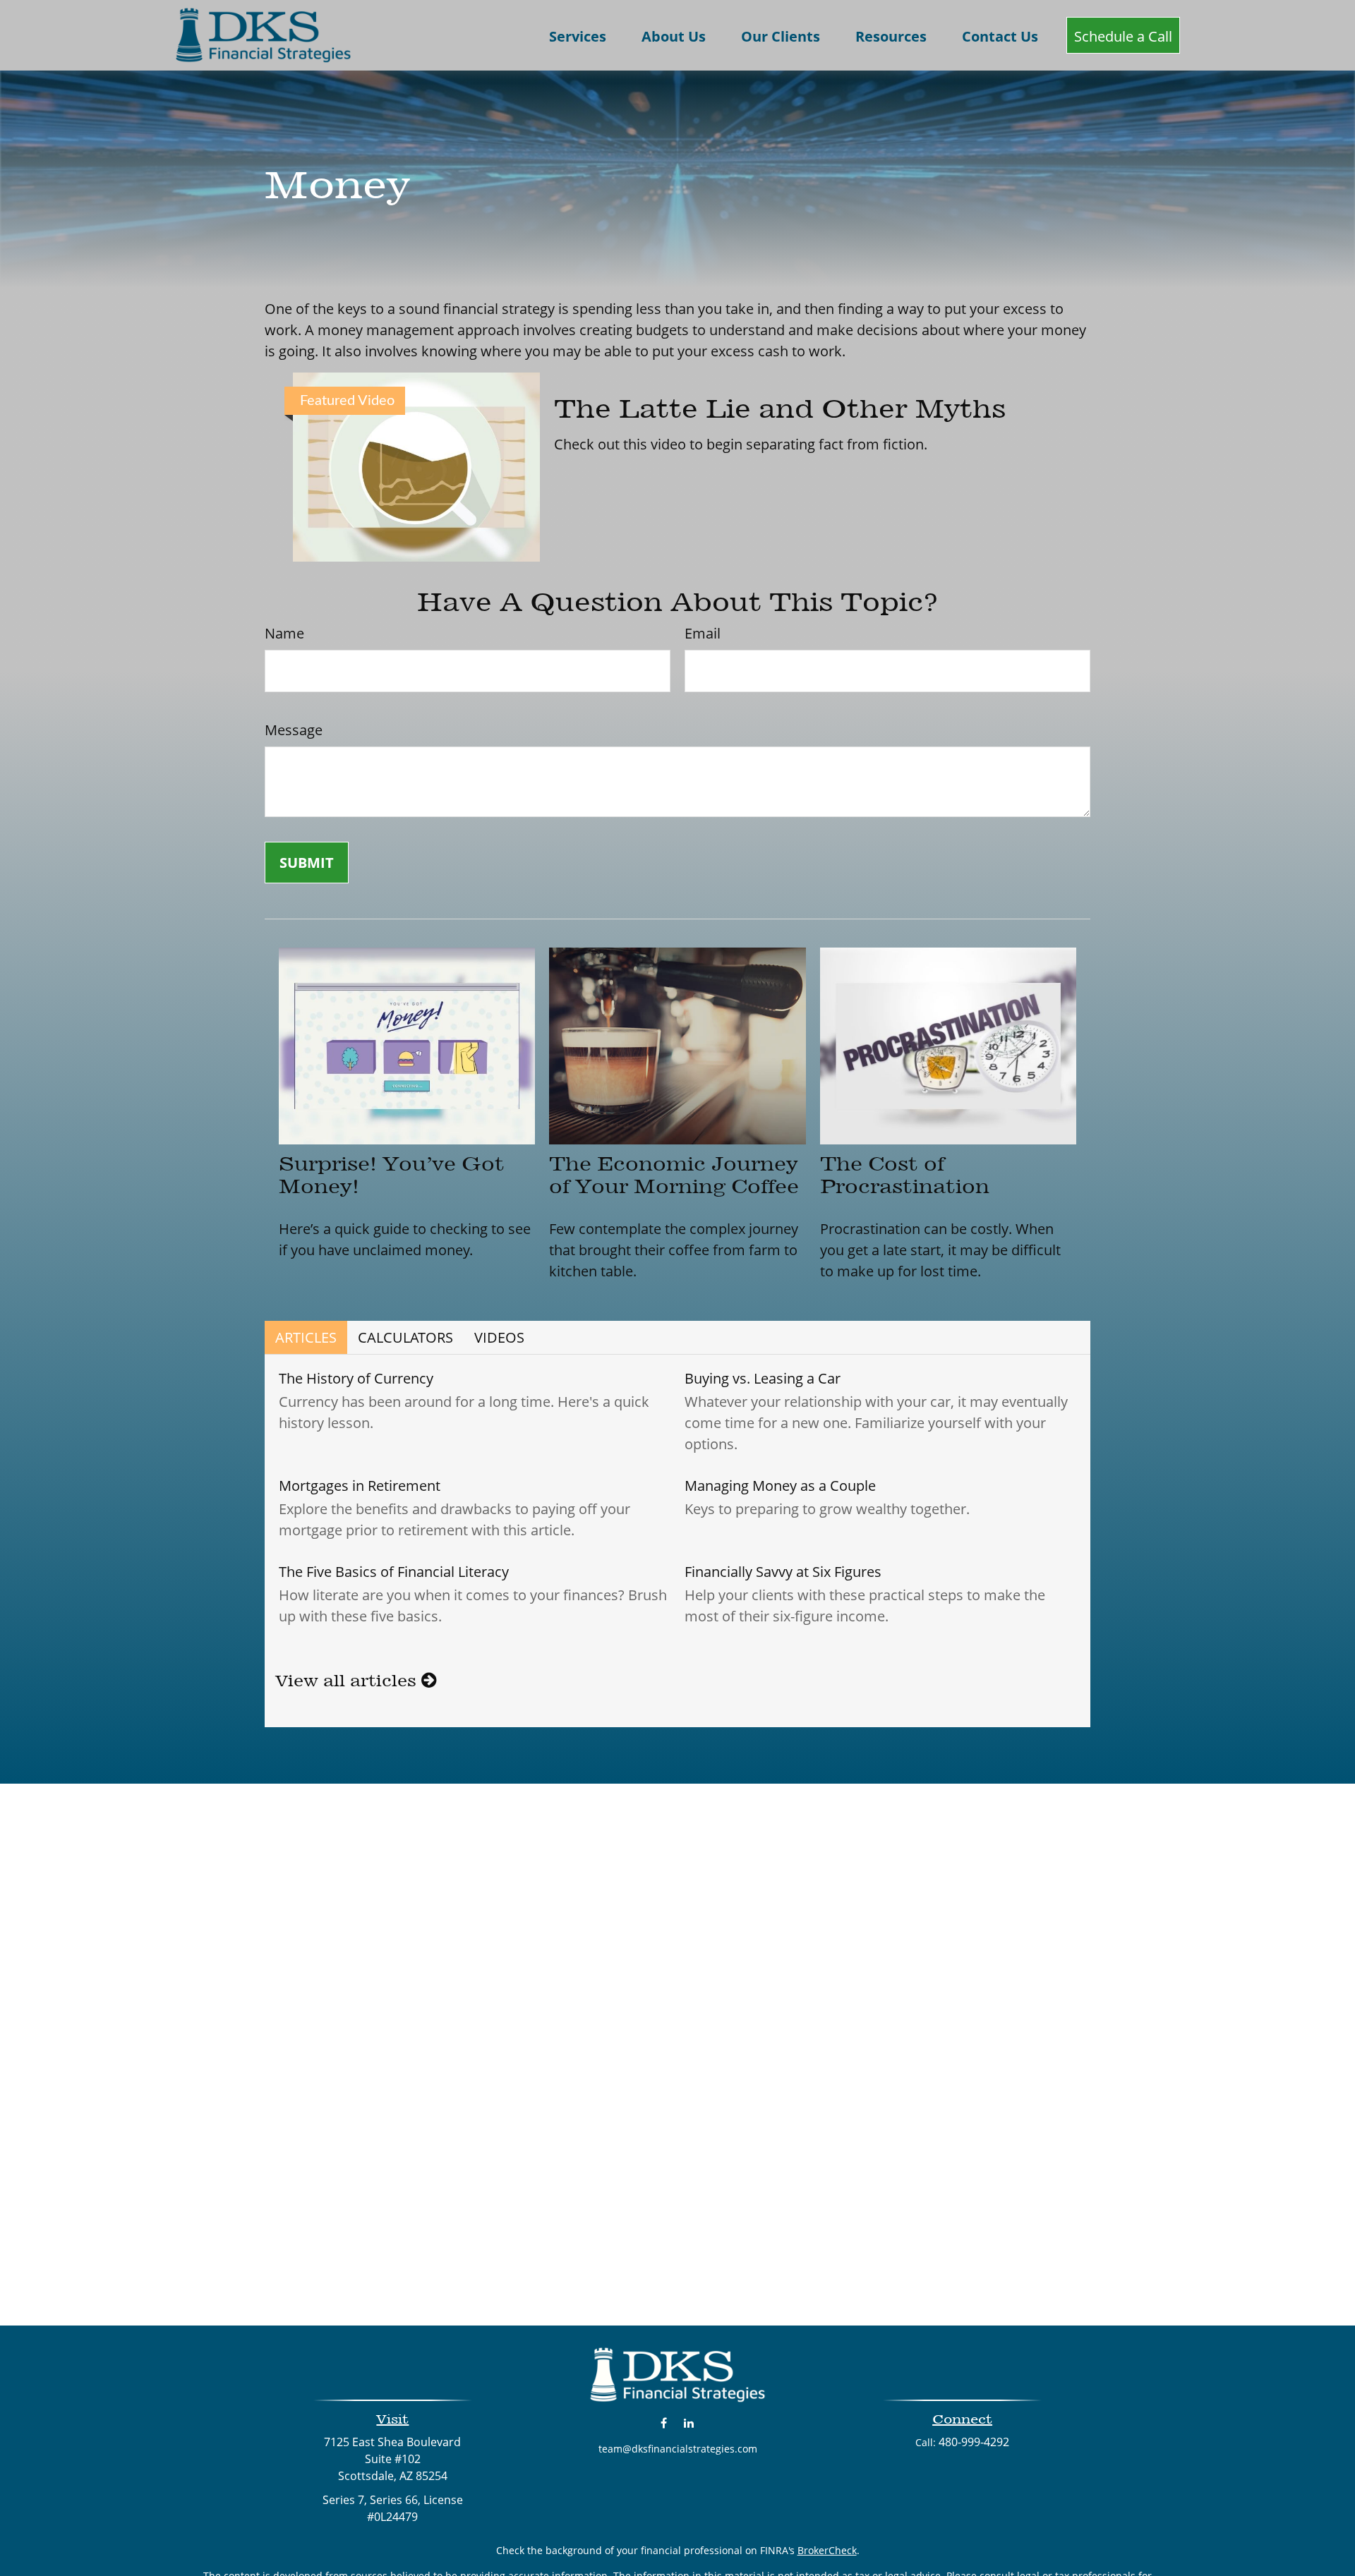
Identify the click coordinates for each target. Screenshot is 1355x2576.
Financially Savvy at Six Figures (783, 1572)
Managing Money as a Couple (780, 1486)
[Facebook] (664, 2423)
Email (703, 633)
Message (294, 730)
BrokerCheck (827, 2550)
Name (284, 633)
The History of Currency (356, 1378)
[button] (578, 35)
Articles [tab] (306, 1337)
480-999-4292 (974, 2442)
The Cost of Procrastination (905, 1175)
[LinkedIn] (688, 2423)
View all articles (348, 1681)
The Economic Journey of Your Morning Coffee (674, 1175)
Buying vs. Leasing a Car (763, 1378)
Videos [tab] (499, 1337)
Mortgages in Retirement (360, 1486)
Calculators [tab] (405, 1337)
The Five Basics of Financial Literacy (394, 1572)
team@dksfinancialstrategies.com (678, 2449)
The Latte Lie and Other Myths (780, 409)
